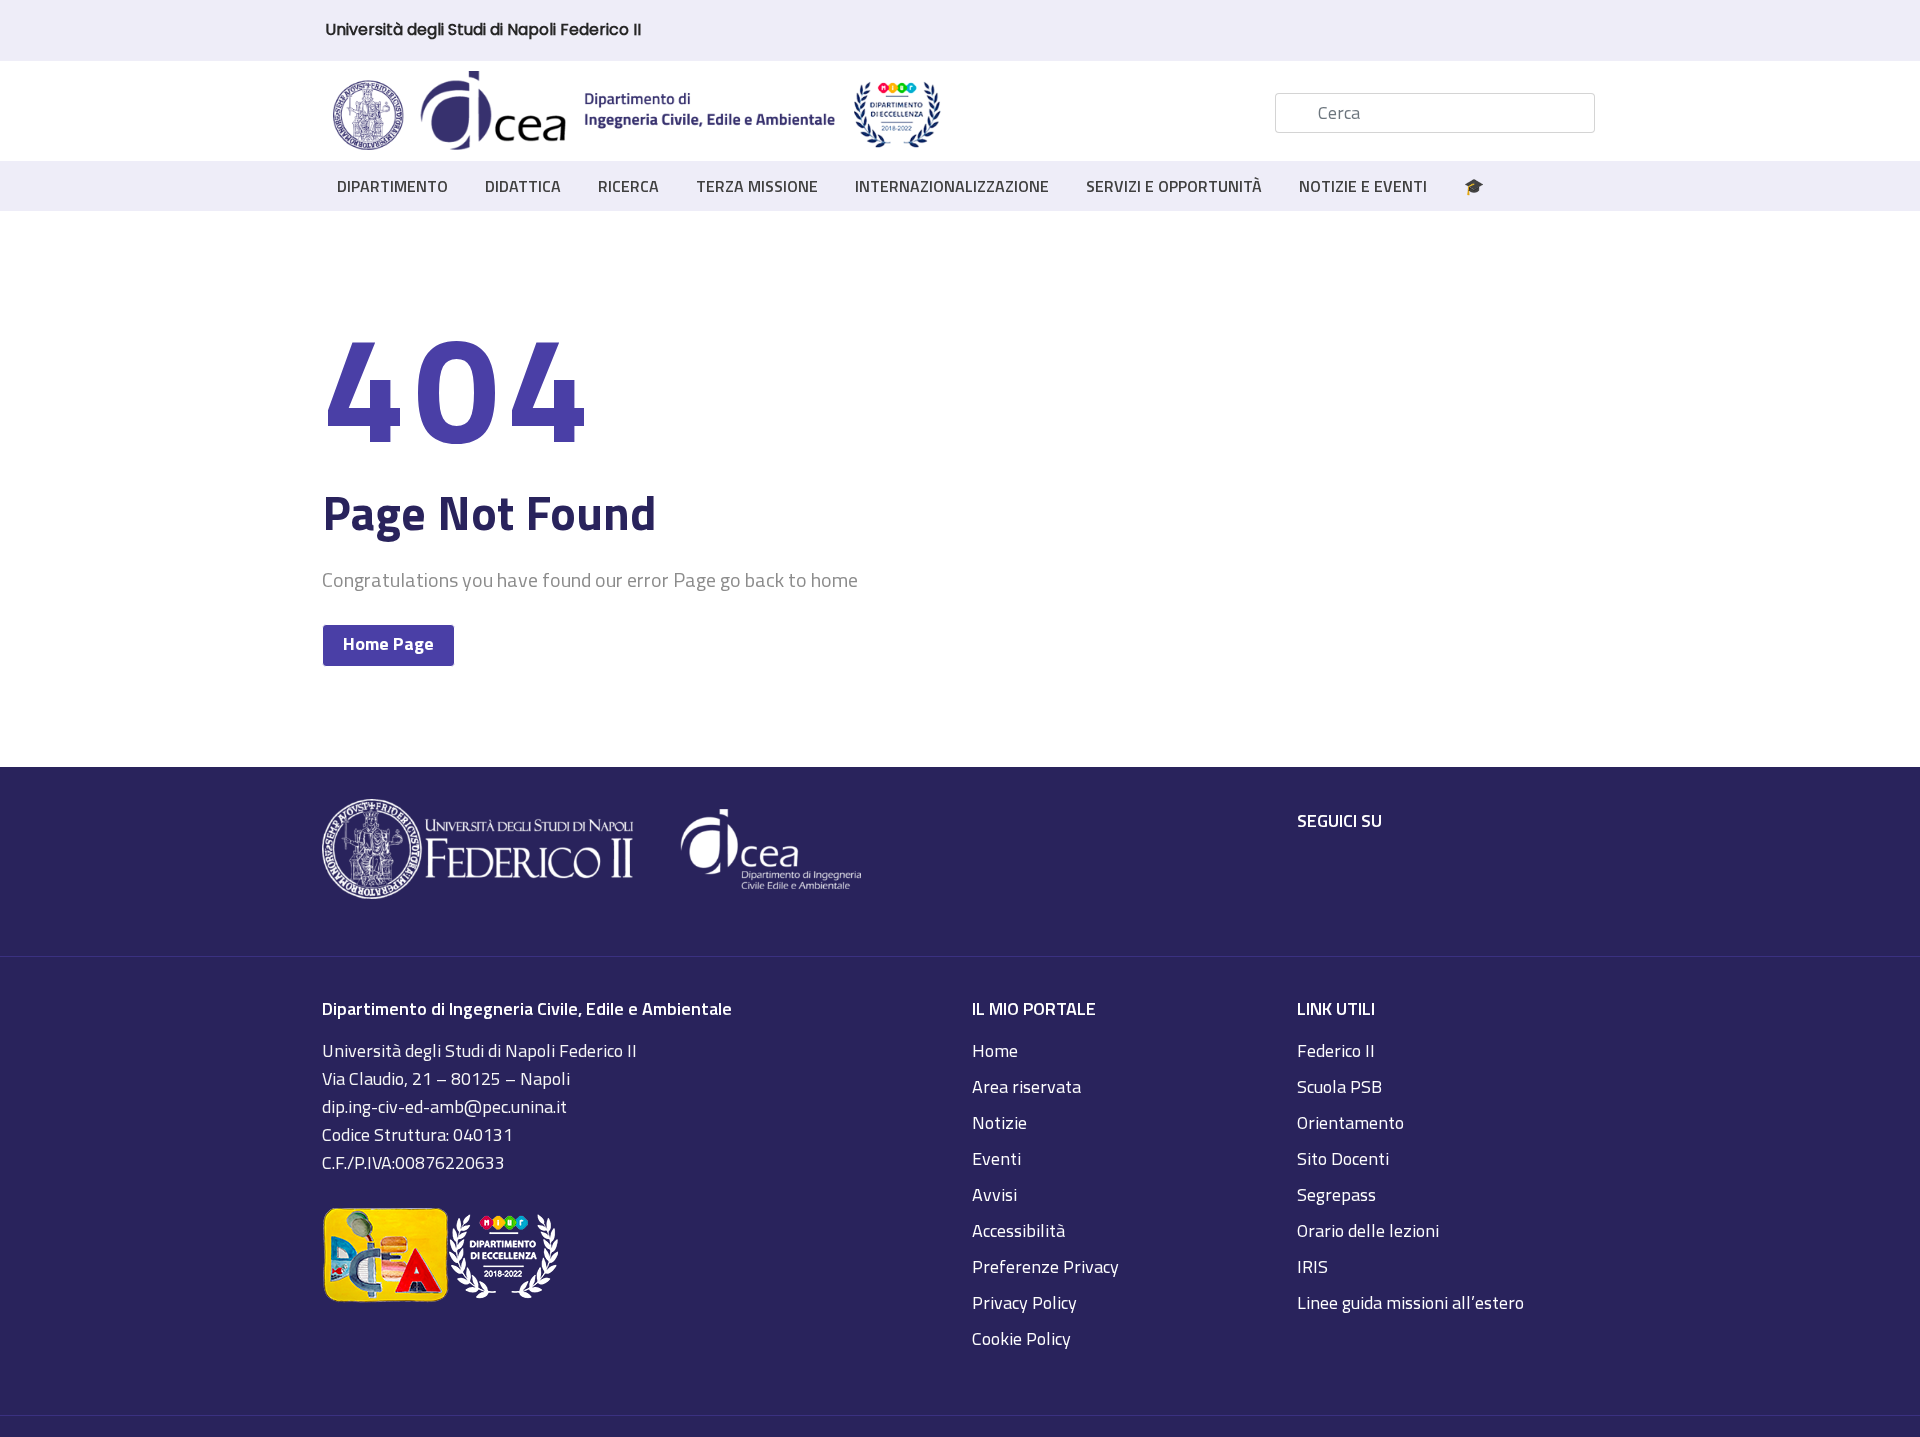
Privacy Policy (1024, 1302)
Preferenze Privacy (1045, 1266)
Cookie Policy (1021, 1338)
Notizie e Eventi (1363, 186)
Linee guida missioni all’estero (1410, 1302)
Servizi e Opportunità (1174, 186)
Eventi (996, 1158)
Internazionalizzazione (952, 186)
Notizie (999, 1122)
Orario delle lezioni (1368, 1230)
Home (995, 1050)
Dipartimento (392, 186)
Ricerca (628, 186)
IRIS (1312, 1266)
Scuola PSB (1339, 1086)
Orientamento (1350, 1122)
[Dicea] (638, 113)
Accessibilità (1018, 1230)
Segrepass (1336, 1194)
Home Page (388, 643)
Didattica (523, 186)
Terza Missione (757, 186)
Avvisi (994, 1194)
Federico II (1336, 1050)
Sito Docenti (1343, 1158)
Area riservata (1026, 1086)
